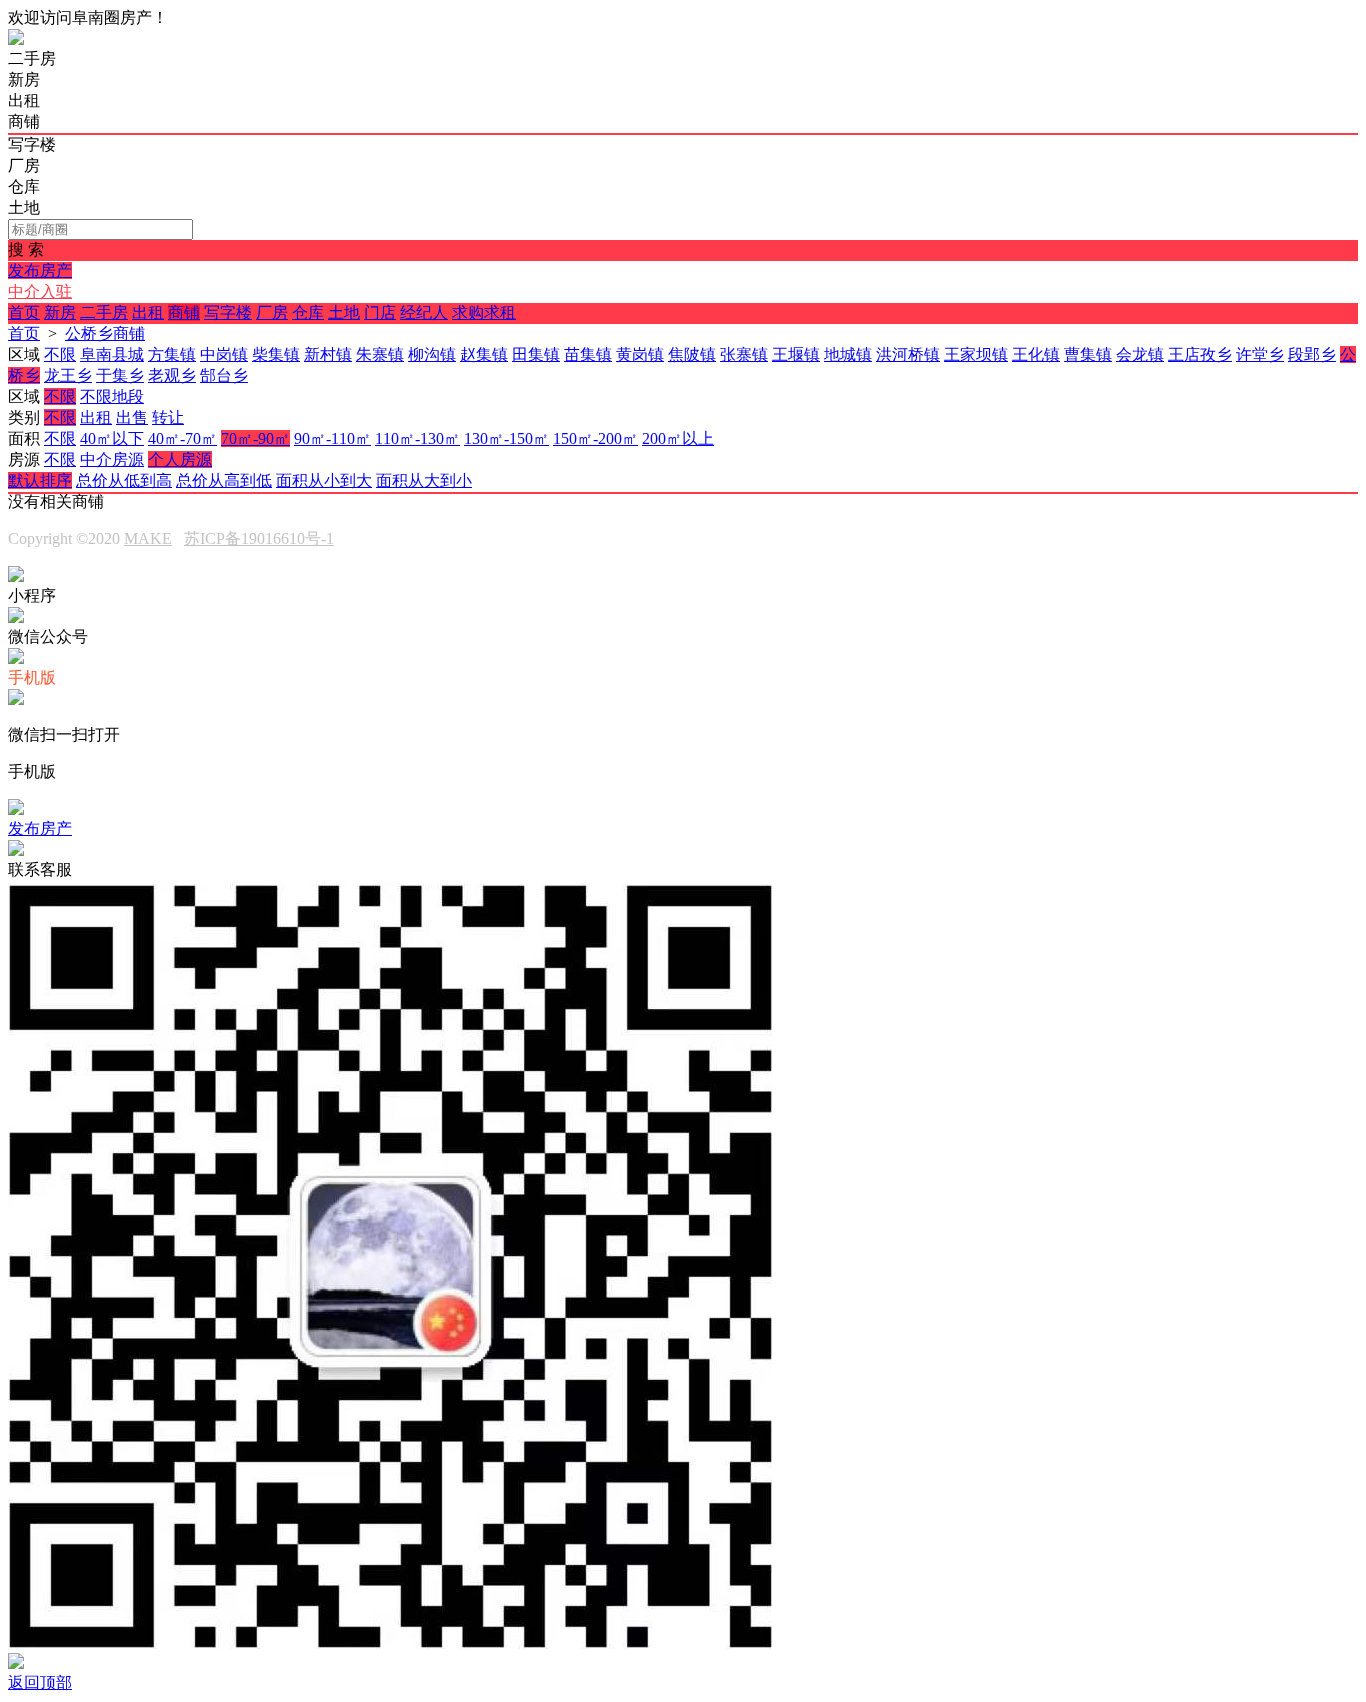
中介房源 (112, 459)
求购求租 (484, 312)
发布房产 (40, 270)
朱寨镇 (380, 354)
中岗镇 (224, 354)
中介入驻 (40, 291)
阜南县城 (112, 354)
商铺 (184, 312)
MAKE (148, 538)
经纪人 (424, 312)
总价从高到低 (224, 480)
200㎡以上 (678, 438)
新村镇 (328, 354)
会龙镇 (1140, 354)
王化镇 (1036, 354)
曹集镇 (1088, 354)
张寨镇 (744, 354)
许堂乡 (1260, 354)
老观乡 (172, 375)
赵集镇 (484, 354)
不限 (60, 354)
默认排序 (40, 480)
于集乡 (120, 375)
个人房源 (180, 459)
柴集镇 (276, 354)
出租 (148, 312)
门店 (380, 312)
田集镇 (536, 354)
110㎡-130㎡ (417, 438)
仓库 (308, 312)
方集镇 (172, 354)
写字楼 (228, 312)
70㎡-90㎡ (255, 438)
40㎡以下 (112, 438)
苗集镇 (588, 354)
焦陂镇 (692, 354)
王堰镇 (796, 354)
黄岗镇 (640, 354)
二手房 (104, 312)
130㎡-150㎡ (506, 438)
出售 (132, 417)
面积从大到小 (424, 480)
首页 (24, 312)
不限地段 (112, 396)
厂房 (272, 312)
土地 (344, 312)
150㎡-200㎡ (595, 438)
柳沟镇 (432, 354)
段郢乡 (1312, 354)
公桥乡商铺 (105, 333)
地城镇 (848, 354)
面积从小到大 (324, 480)
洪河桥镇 (908, 354)
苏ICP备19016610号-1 (259, 538)
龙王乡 (68, 375)
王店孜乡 (1200, 354)
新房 (60, 312)
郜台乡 (224, 375)
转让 (168, 417)
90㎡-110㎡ (332, 438)
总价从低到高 (124, 480)
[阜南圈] (16, 39)
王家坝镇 (976, 354)
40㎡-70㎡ (182, 438)
